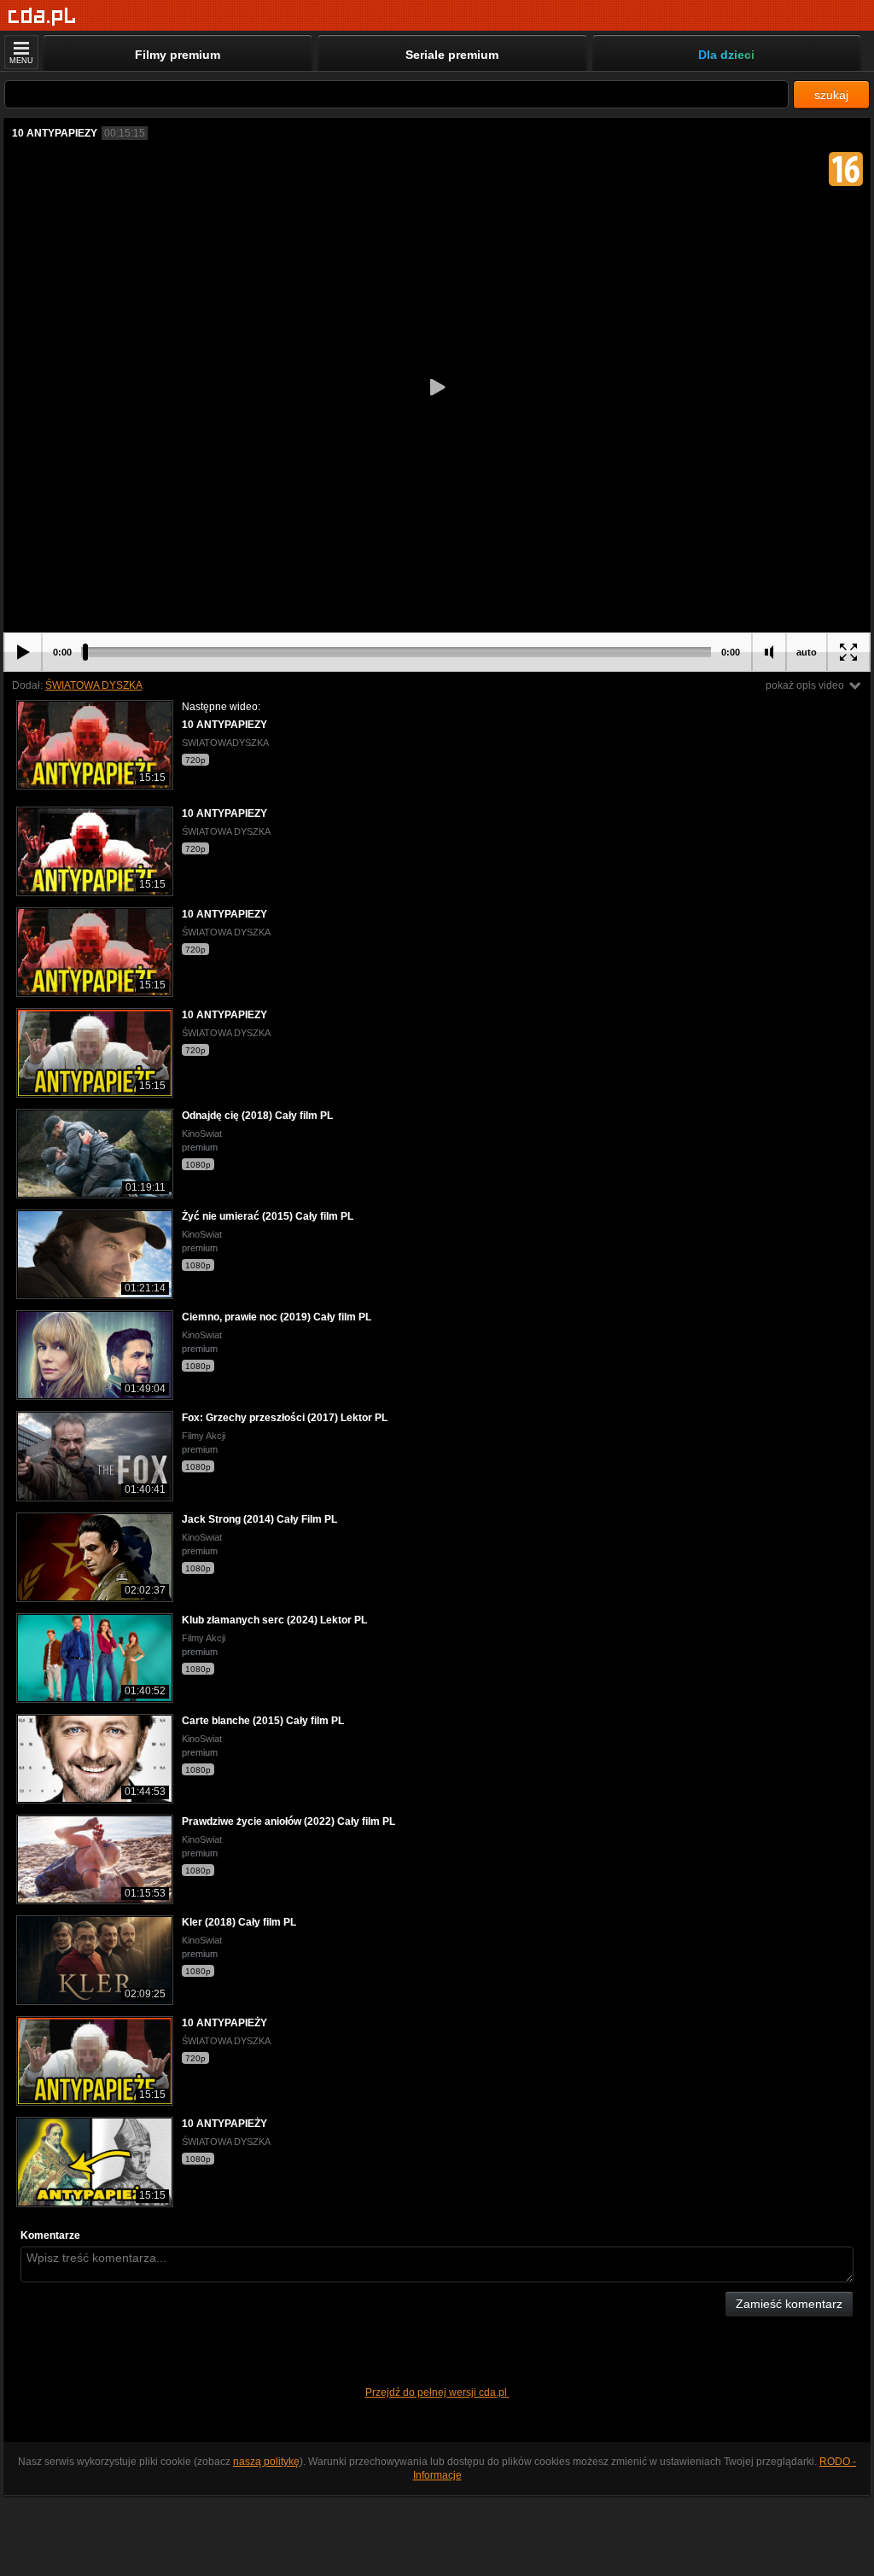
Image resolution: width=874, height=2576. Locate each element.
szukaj (831, 95)
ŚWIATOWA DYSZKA (93, 685)
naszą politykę (266, 2462)
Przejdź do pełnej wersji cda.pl (437, 2392)
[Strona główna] (42, 17)
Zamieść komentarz (789, 2304)
